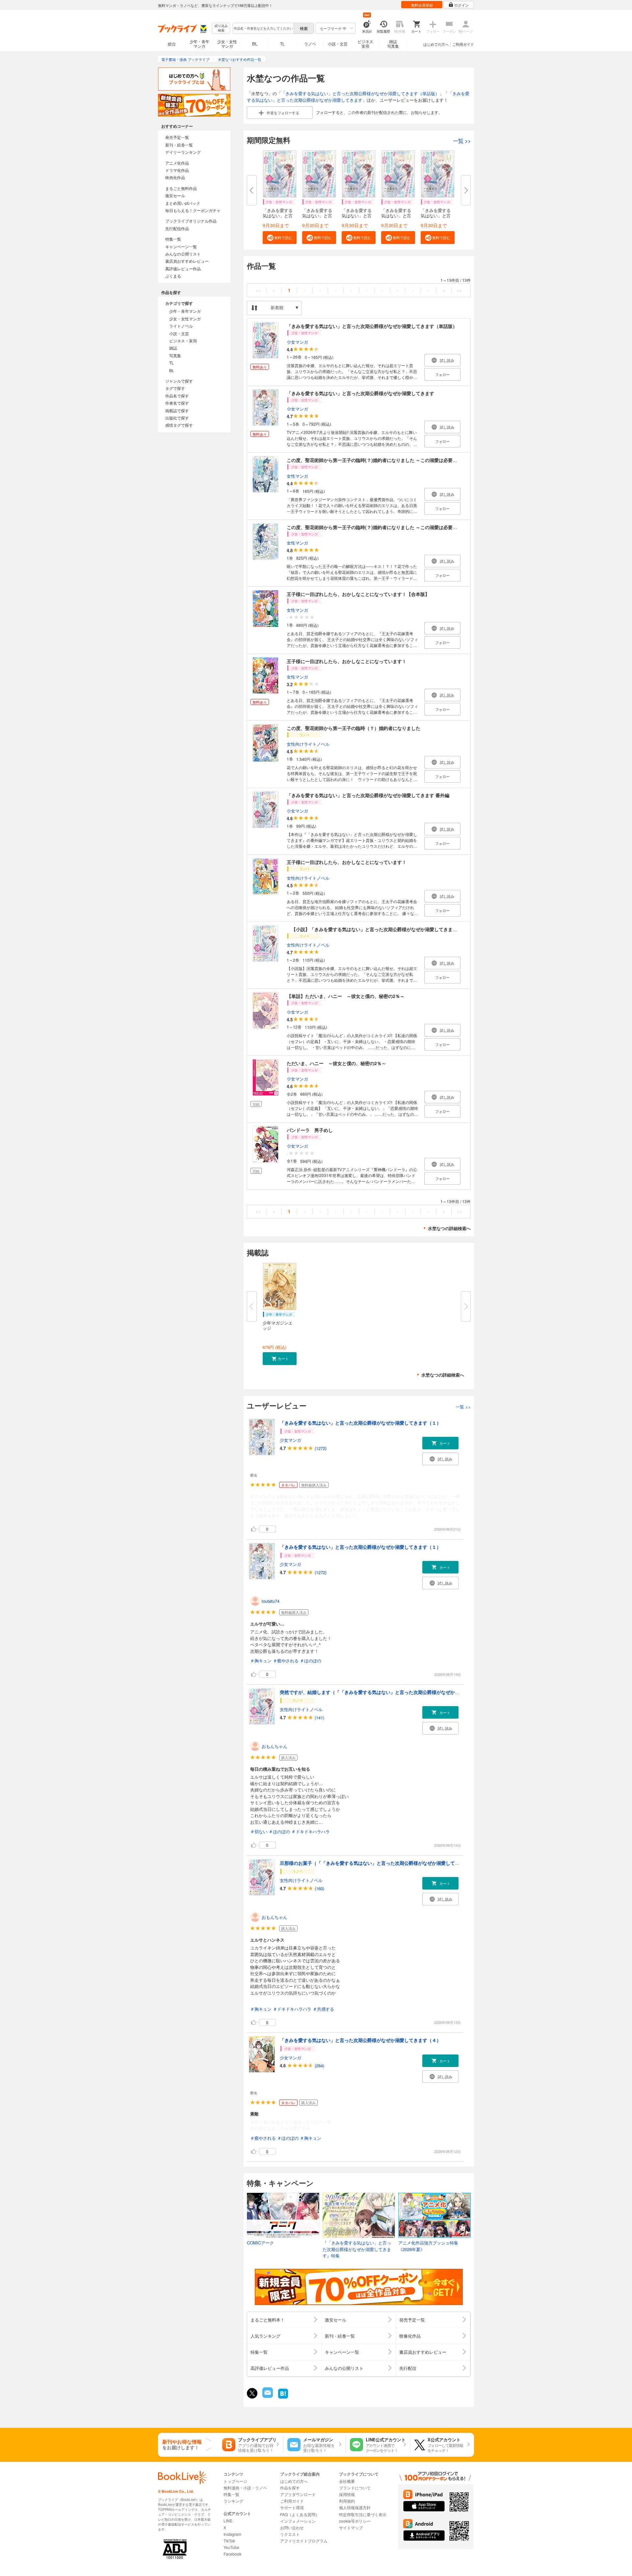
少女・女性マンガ (227, 44)
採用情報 (347, 2494)
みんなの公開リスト (183, 254)
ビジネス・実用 (183, 341)
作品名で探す (177, 396)
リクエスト (290, 2534)
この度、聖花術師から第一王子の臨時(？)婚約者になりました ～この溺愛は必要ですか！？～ (383, 527)
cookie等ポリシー (355, 2521)
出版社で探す (177, 418)
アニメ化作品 (177, 163)
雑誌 (173, 348)
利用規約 (347, 2501)
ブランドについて (355, 2488)
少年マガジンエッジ (278, 1325)
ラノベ (310, 44)
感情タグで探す (179, 425)
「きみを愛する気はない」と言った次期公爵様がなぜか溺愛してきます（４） (360, 2040)
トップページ (235, 2481)
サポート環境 (292, 2507)
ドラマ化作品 (177, 170)
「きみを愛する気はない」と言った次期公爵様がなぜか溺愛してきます (358, 97)
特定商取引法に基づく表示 (363, 2514)
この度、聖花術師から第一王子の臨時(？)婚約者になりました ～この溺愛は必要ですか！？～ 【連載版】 (397, 460)
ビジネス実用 (365, 44)
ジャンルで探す (179, 381)
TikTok (229, 2541)
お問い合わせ (292, 2527)
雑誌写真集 (393, 44)
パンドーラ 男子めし (310, 1130)
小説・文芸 (338, 44)
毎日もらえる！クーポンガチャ (193, 210)
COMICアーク (260, 2243)
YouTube (231, 2547)
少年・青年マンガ (199, 44)
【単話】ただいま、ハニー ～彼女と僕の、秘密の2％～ (346, 996)
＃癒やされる (286, 1661)
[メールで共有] (267, 2396)
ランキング (233, 2501)
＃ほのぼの (311, 1661)
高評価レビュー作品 (183, 268)
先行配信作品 (177, 228)
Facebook (232, 2554)
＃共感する (323, 2009)
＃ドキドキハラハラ (311, 1831)
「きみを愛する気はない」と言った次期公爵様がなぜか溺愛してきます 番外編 (368, 795)
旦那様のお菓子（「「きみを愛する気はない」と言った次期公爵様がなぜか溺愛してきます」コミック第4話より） (399, 1863)
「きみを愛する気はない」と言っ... (278, 215)
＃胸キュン (261, 1661)
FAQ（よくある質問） (300, 2514)
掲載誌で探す (177, 410)
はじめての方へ (436, 44)
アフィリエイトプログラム (304, 2541)
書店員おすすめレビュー (187, 261)
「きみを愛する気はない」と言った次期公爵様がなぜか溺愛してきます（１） (360, 1423)
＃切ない (259, 1831)
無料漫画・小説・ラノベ (245, 2488)
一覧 (462, 141)
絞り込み (221, 28)
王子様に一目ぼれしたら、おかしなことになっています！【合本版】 (358, 594)
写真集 (175, 355)
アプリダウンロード (298, 2494)
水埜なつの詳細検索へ (449, 1228)
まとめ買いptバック (183, 203)
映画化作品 (175, 177)
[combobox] (263, 28)
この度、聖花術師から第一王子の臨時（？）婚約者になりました (354, 728)
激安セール (175, 195)
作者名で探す (177, 403)
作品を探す (290, 2488)
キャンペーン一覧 (181, 246)
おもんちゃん (275, 1746)
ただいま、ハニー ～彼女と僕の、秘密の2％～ (336, 1063)
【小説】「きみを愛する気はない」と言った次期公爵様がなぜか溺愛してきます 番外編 (380, 929)
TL (282, 44)
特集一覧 (173, 239)
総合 (172, 44)
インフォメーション (298, 2521)
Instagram (232, 2534)
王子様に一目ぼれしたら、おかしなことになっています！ (347, 661)
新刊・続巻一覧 (179, 145)
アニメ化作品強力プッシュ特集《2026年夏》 (428, 2246)
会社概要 (347, 2481)
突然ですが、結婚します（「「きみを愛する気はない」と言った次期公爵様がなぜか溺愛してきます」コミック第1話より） (408, 1692)
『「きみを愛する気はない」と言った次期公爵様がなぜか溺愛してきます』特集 (357, 2249)
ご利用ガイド (463, 44)
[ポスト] (252, 2393)
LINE (228, 2521)
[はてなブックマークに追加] (283, 2398)
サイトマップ (351, 2527)
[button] (280, 238)
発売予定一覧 (177, 137)
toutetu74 (271, 1601)
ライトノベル (181, 326)
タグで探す (175, 388)
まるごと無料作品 (181, 188)
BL (255, 44)
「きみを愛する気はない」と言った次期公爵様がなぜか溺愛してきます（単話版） (360, 93)
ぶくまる (173, 276)
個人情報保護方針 (355, 2507)
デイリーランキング (183, 152)
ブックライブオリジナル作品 (191, 221)
